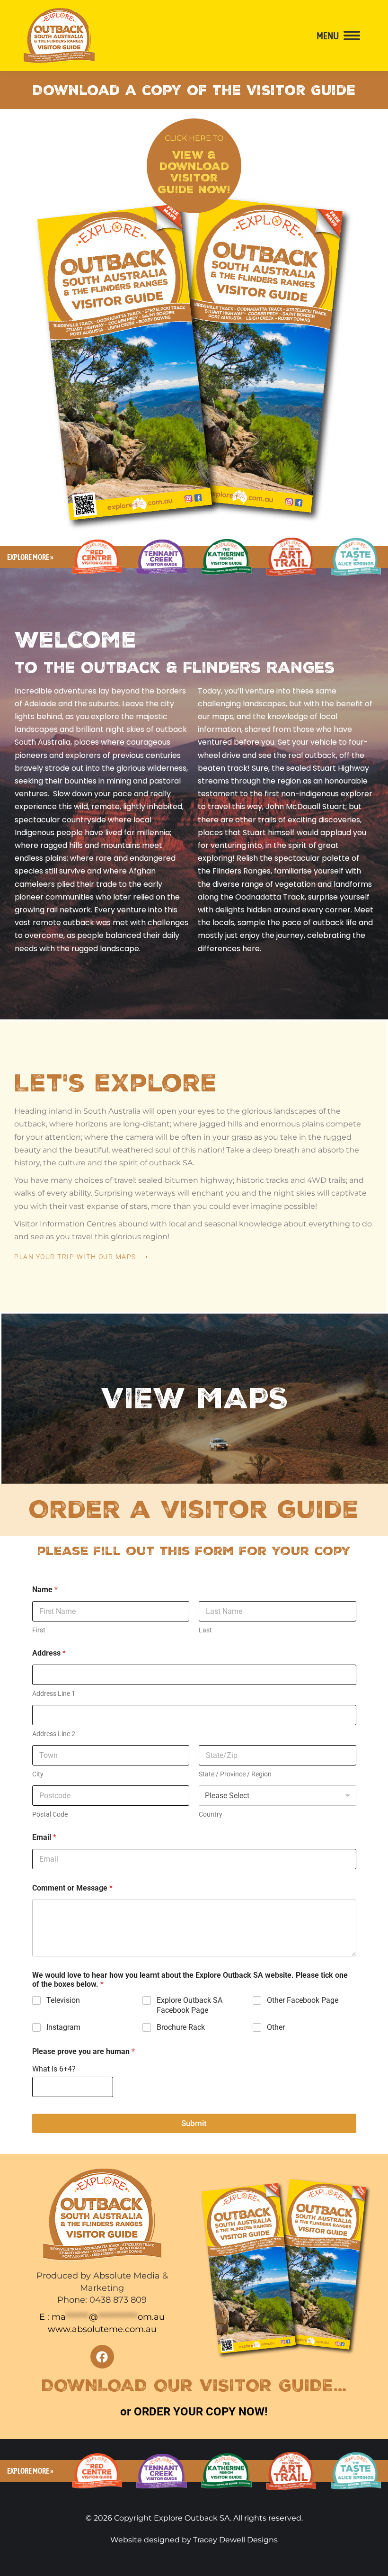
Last (205, 1630)
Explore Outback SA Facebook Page (190, 2005)
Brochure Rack (181, 2027)
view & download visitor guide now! (194, 172)
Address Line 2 (54, 1734)
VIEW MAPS (195, 1399)
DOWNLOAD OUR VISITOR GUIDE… (194, 2386)
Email (44, 1837)
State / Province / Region (235, 1774)
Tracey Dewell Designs (235, 2540)
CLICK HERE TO (194, 138)
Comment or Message (72, 1888)
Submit (194, 2123)
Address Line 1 (54, 1693)
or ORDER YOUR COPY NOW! (194, 2412)
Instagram (63, 2027)
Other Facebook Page (303, 2000)
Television (63, 2000)
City (38, 1774)
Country (211, 1814)
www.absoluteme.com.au (102, 2329)
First (39, 1630)
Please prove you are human (84, 2051)
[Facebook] (102, 2357)
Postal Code (50, 1814)
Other (276, 2027)
